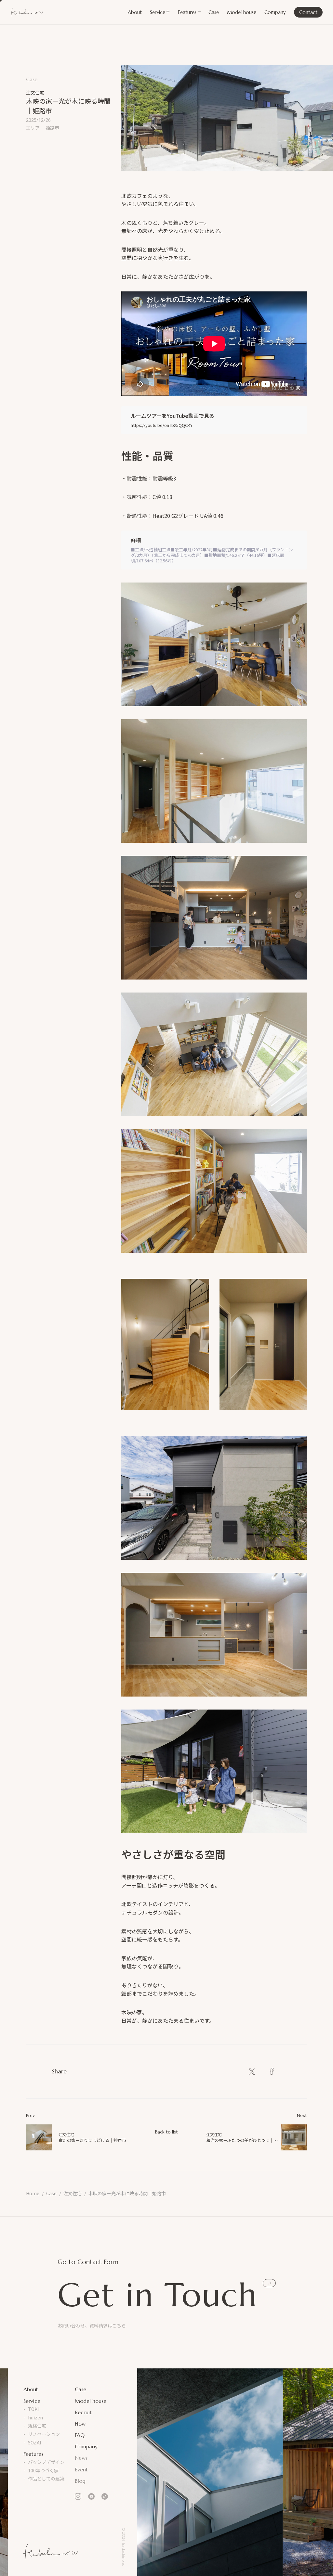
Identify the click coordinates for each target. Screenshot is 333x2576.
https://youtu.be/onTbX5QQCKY (162, 425)
